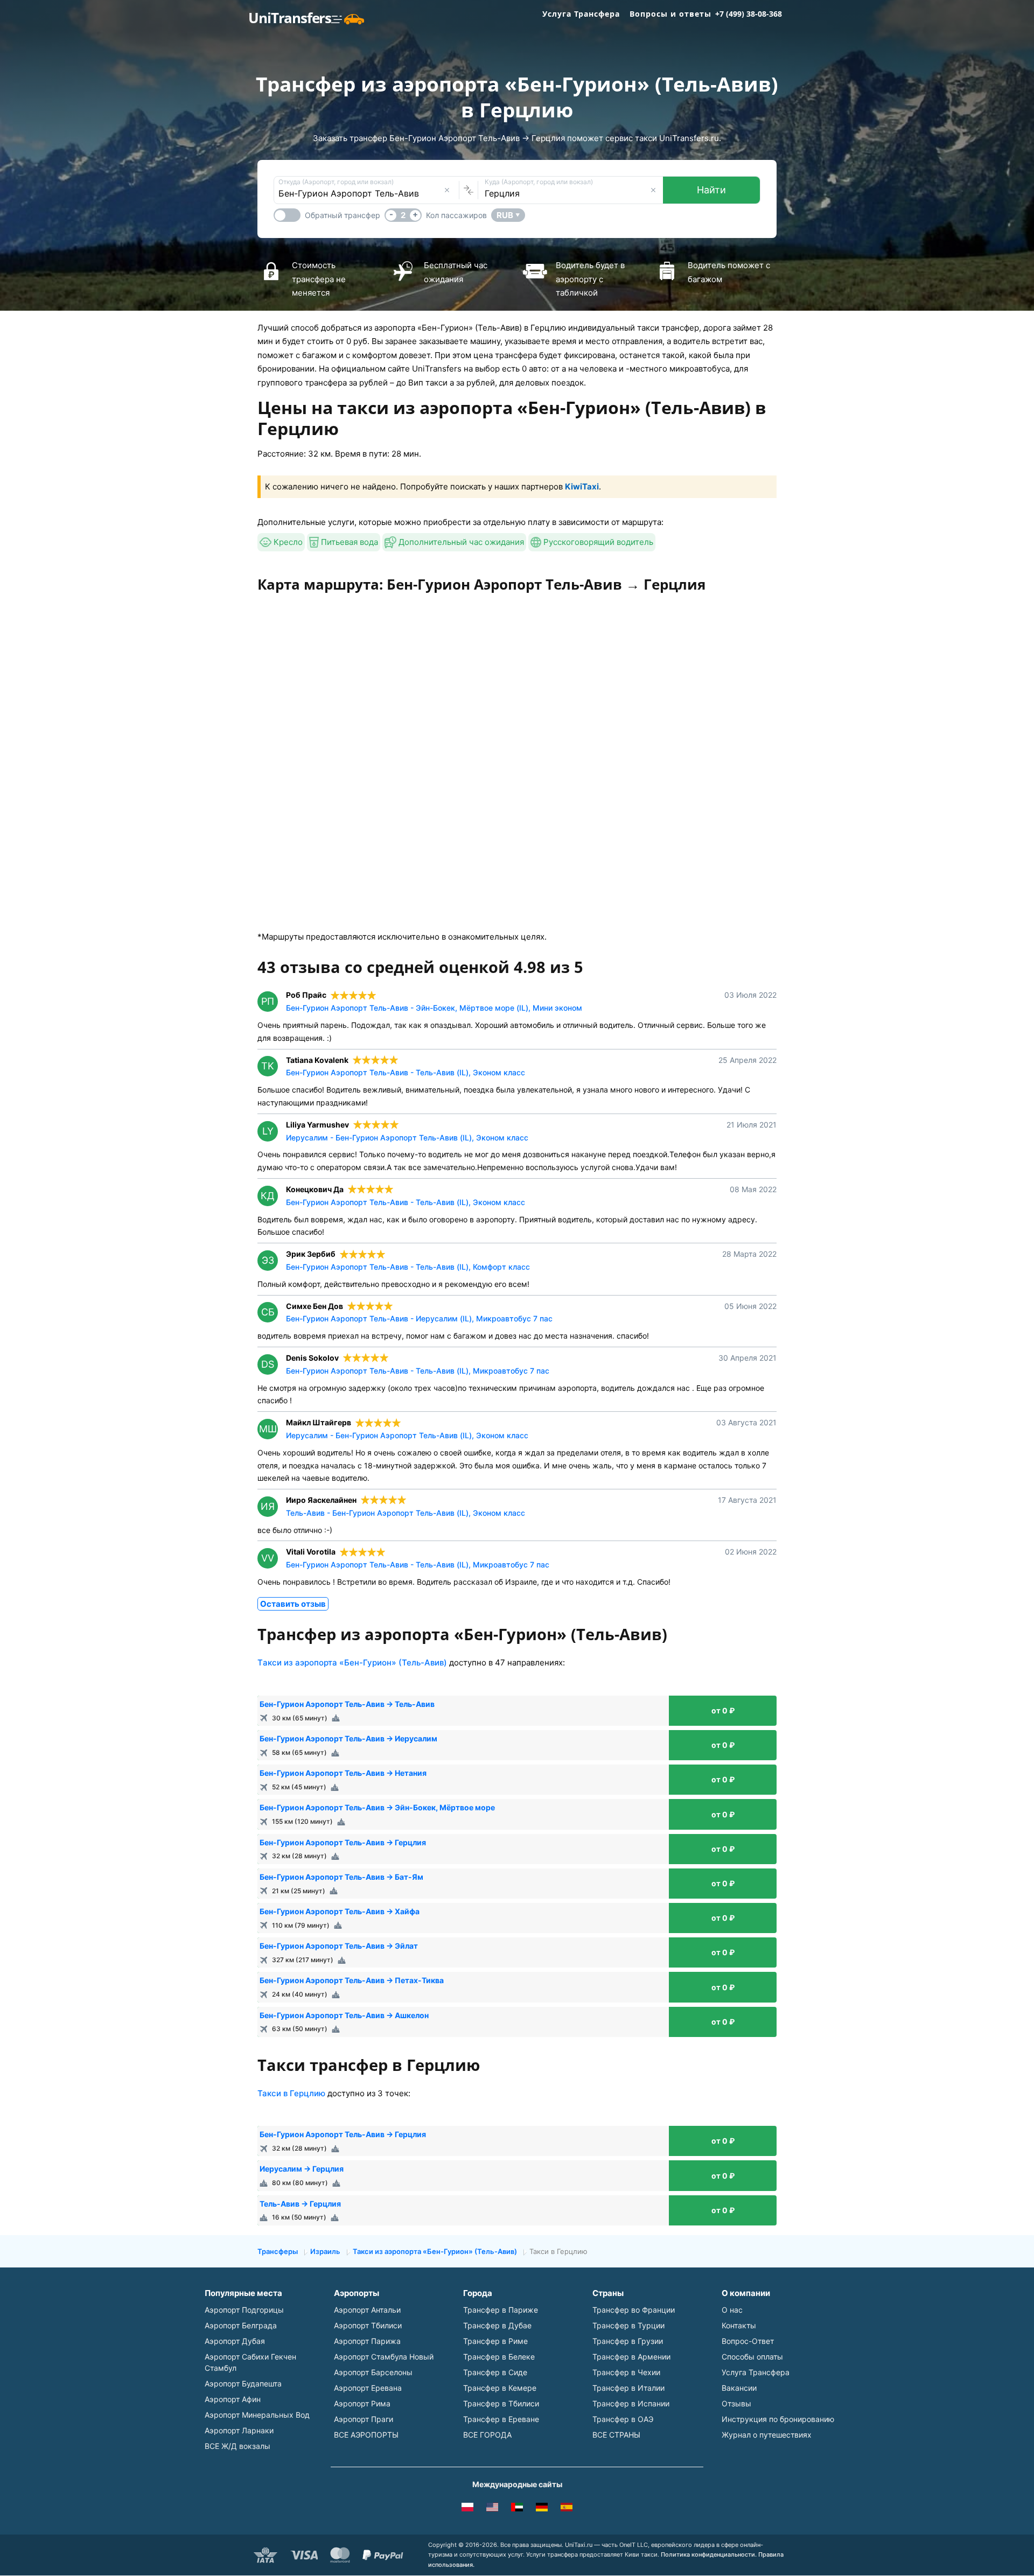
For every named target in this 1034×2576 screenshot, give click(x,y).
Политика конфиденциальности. (709, 2554)
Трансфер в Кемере (500, 2388)
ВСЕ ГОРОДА (487, 2435)
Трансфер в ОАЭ (623, 2419)
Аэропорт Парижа (367, 2341)
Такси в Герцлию (291, 2093)
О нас (732, 2310)
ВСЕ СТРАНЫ (616, 2435)
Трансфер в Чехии (626, 2372)
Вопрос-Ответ (748, 2341)
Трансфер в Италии (628, 2388)
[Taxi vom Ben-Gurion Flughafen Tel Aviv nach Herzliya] (542, 2509)
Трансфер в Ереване (501, 2419)
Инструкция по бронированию (778, 2419)
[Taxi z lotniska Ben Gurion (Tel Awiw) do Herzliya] (467, 2509)
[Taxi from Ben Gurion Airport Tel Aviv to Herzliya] (492, 2509)
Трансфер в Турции (628, 2325)
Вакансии (739, 2388)
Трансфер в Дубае (497, 2325)
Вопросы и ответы (670, 14)
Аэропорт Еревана (368, 2388)
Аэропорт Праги (364, 2419)
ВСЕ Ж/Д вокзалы (237, 2446)
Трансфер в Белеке (499, 2357)
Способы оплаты (752, 2357)
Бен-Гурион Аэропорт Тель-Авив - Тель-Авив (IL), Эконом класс (406, 1072)
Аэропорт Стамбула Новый (384, 2357)
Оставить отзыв (293, 1604)
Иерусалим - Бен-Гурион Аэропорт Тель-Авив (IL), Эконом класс (407, 1137)
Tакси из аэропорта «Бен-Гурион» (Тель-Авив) (352, 1662)
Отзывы (736, 2403)
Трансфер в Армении (631, 2357)
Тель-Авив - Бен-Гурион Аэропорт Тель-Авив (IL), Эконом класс (406, 1513)
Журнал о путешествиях (767, 2435)
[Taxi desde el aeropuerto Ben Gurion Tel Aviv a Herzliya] (567, 2509)
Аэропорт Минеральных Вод (257, 2415)
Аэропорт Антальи (367, 2310)
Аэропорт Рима (362, 2403)
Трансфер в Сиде (495, 2372)
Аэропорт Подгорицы (244, 2310)
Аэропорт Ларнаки (239, 2430)
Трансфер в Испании (631, 2403)
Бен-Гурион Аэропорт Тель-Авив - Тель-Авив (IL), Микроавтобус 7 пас (418, 1371)
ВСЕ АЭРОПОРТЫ (366, 2435)
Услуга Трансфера (581, 14)
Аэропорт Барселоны (373, 2372)
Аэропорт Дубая (235, 2341)
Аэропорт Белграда (241, 2325)
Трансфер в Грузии (628, 2341)
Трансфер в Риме (495, 2341)
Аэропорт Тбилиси (368, 2325)
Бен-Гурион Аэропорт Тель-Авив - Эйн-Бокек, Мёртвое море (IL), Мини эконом (434, 1008)
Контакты (739, 2325)
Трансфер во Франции (634, 2310)
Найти (711, 190)
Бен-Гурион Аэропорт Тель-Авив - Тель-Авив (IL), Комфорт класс (408, 1267)
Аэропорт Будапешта (243, 2383)
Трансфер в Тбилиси (501, 2403)
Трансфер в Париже (501, 2310)
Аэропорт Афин (233, 2399)
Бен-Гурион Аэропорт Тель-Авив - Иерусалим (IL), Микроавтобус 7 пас (419, 1318)
